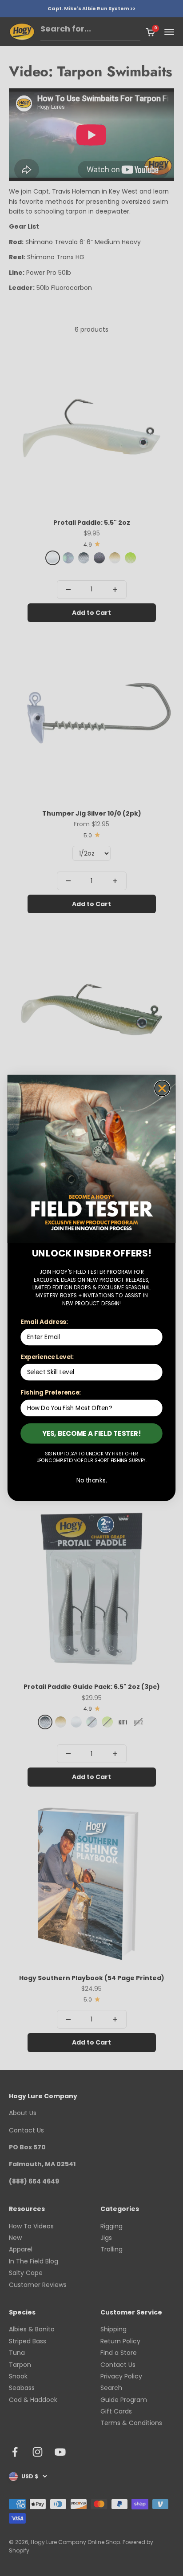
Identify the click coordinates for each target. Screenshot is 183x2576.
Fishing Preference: (50, 1393)
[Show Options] (155, 1372)
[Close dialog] (162, 1088)
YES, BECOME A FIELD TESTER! (92, 1433)
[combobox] (90, 1372)
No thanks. (92, 1480)
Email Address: (44, 1322)
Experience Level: (47, 1357)
